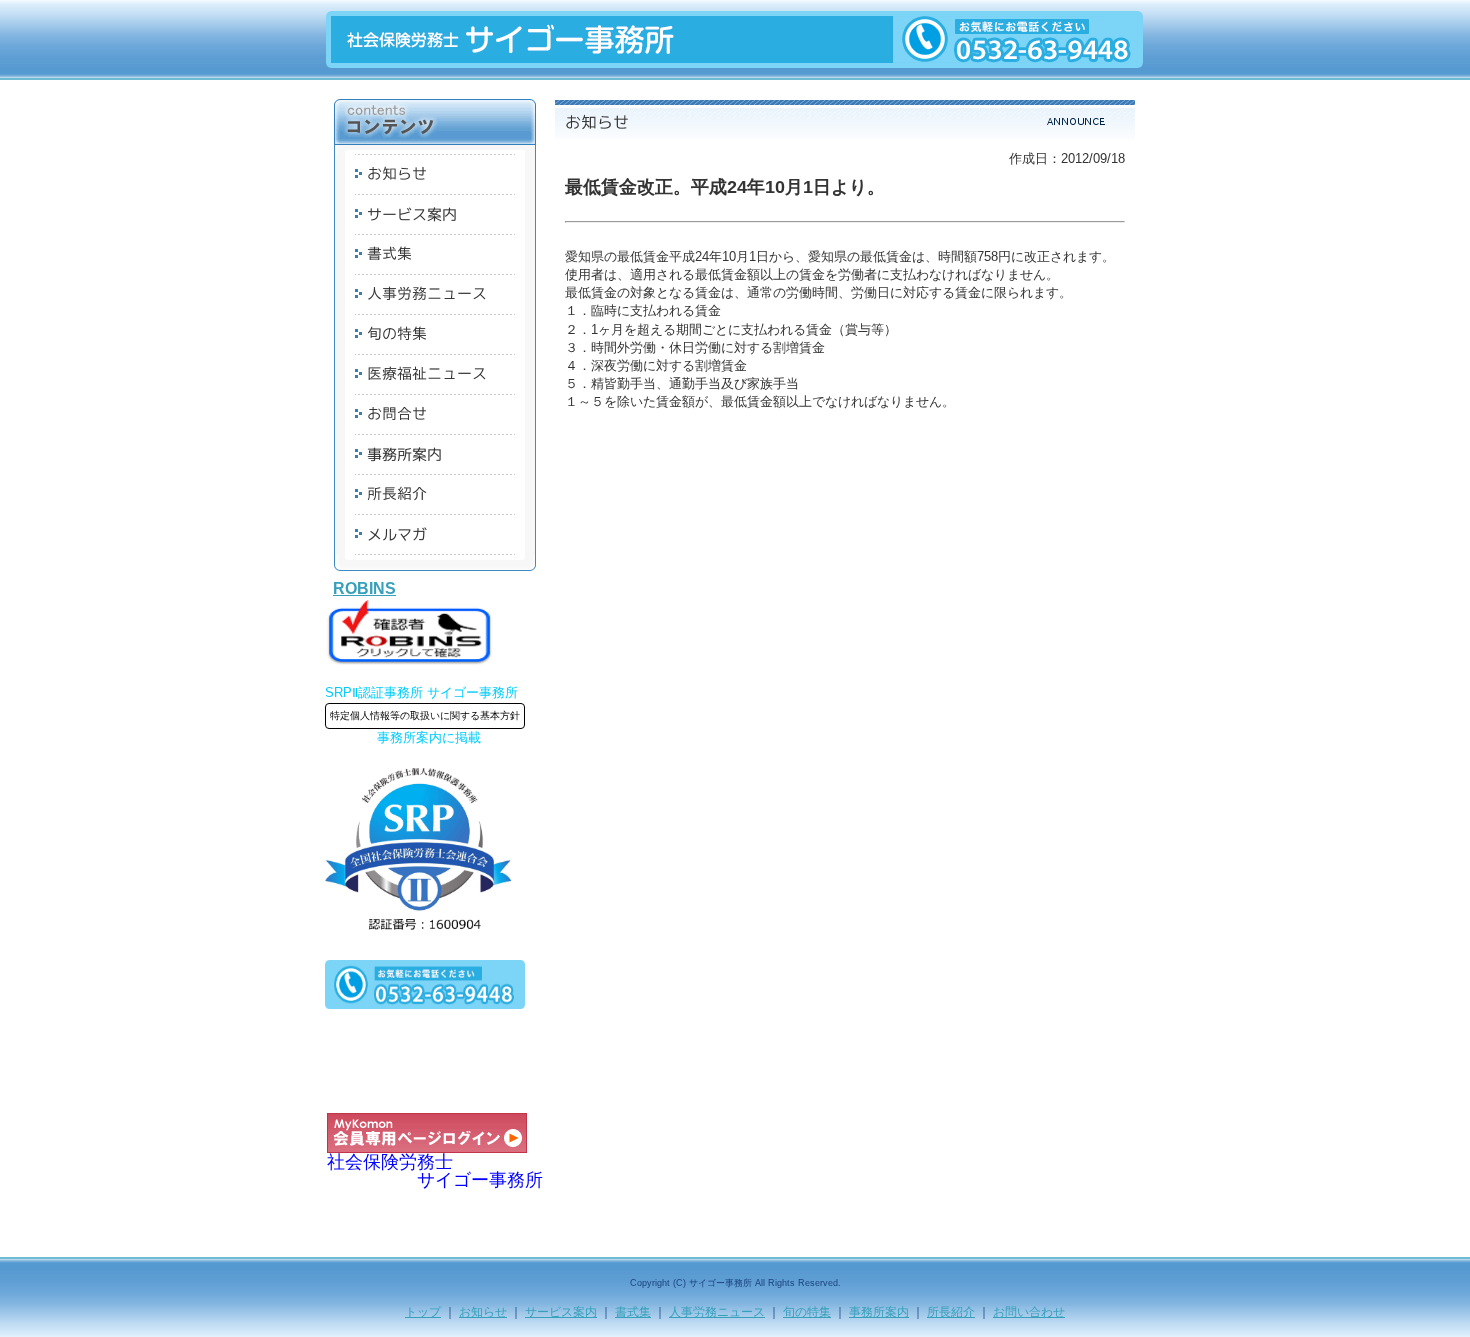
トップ (423, 1312)
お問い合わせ (1029, 1312)
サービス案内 (561, 1312)
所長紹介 (951, 1312)
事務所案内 (879, 1312)
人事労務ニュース (717, 1312)
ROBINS (364, 588)
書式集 (633, 1312)
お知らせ (483, 1312)
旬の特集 (807, 1312)
